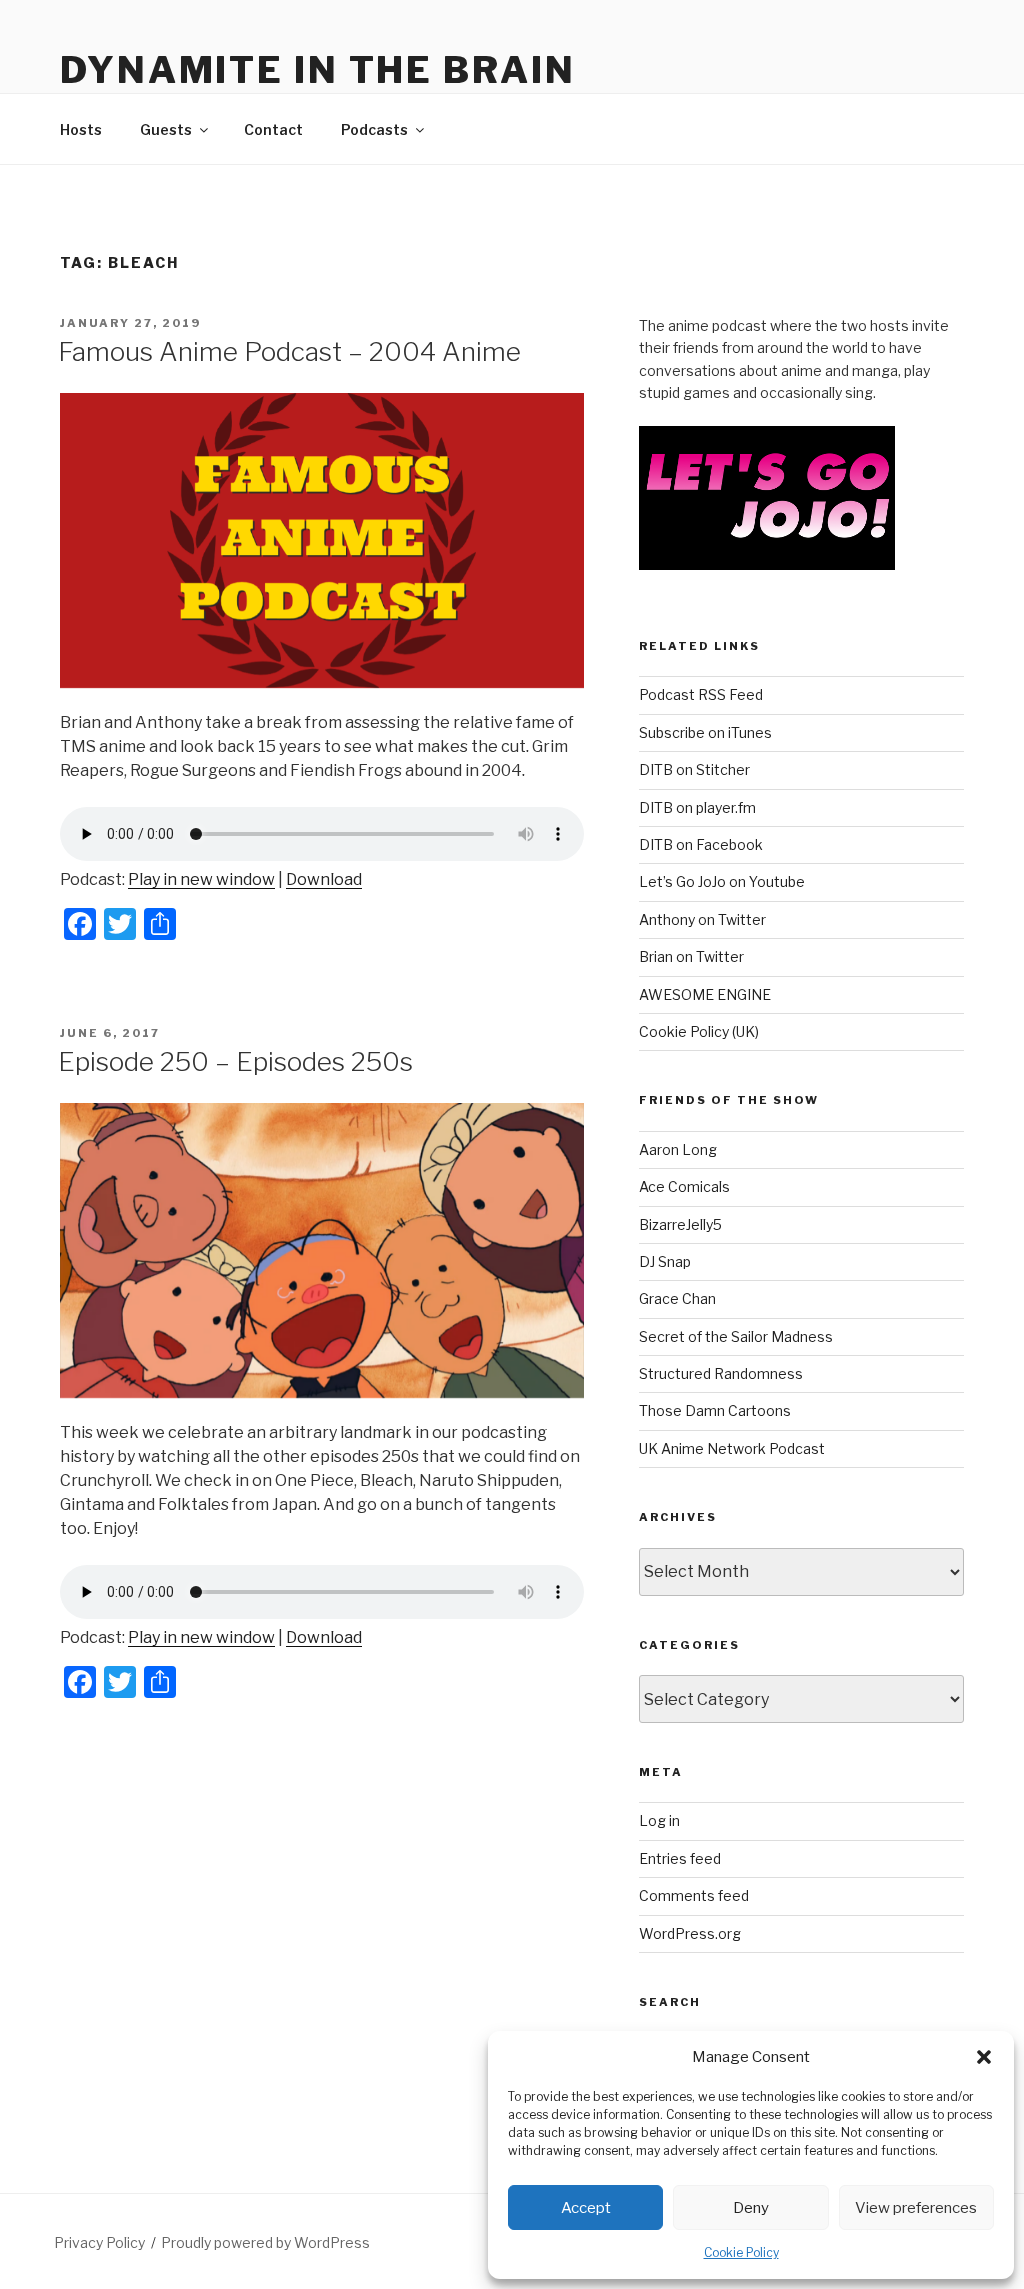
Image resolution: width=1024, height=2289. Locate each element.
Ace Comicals (684, 1186)
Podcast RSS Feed (701, 694)
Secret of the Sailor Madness (736, 1336)
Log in (659, 1820)
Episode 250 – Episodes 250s (235, 1061)
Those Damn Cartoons (715, 1410)
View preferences (916, 2208)
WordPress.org (690, 1933)
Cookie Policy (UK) (699, 1031)
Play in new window (201, 879)
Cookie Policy (741, 2252)
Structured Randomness (721, 1373)
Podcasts (374, 129)
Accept (586, 2208)
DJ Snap (665, 1261)
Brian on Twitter (691, 956)
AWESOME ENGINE (705, 994)
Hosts (81, 129)
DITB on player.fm (697, 807)
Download (324, 879)
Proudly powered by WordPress (265, 2242)
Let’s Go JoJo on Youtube (722, 881)
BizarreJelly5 (680, 1224)
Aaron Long (678, 1149)
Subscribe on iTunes (705, 732)
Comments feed (694, 1895)
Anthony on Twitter (702, 919)
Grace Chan (677, 1298)
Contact (273, 129)
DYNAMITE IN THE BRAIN (317, 70)
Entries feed (680, 1858)
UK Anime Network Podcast (732, 1448)
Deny (751, 2208)
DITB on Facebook (701, 844)
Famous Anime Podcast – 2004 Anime (289, 351)
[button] (984, 2057)
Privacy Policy (99, 2242)
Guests (166, 129)
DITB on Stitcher (694, 769)
